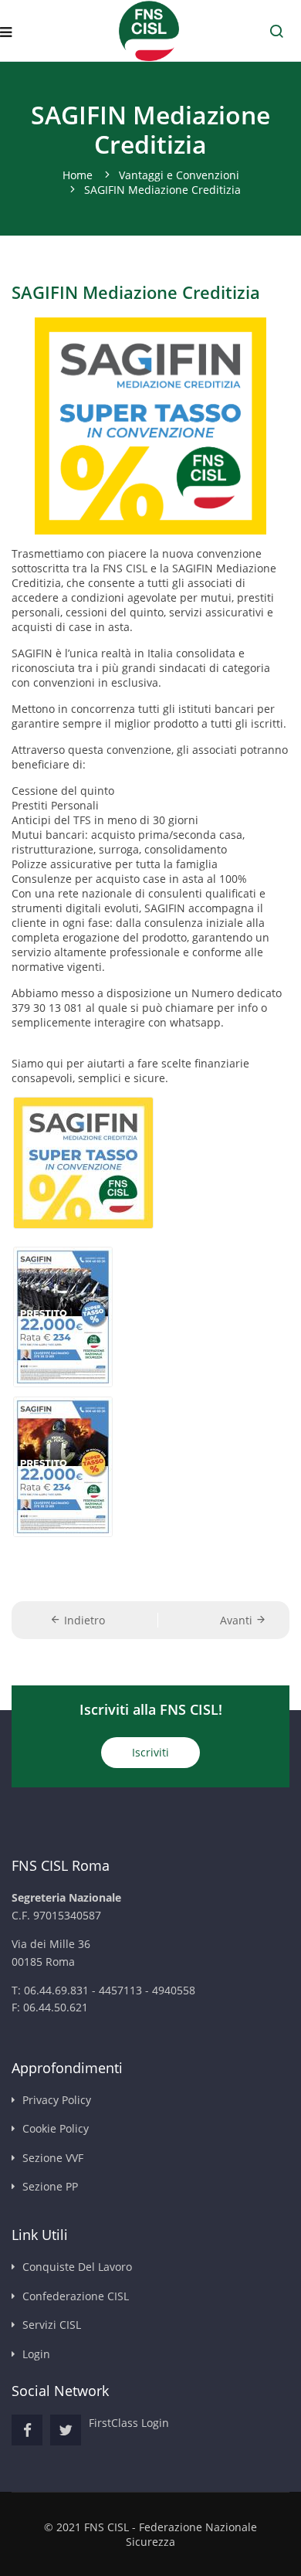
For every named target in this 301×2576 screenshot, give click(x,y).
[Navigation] (6, 32)
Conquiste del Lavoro (77, 2267)
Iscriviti (150, 1752)
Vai (276, 31)
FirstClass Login (129, 2423)
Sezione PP (50, 2186)
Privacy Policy (57, 2100)
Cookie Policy (56, 2128)
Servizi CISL (52, 2325)
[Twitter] (66, 2430)
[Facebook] (27, 2430)
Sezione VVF (53, 2158)
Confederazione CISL (76, 2296)
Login (36, 2354)
